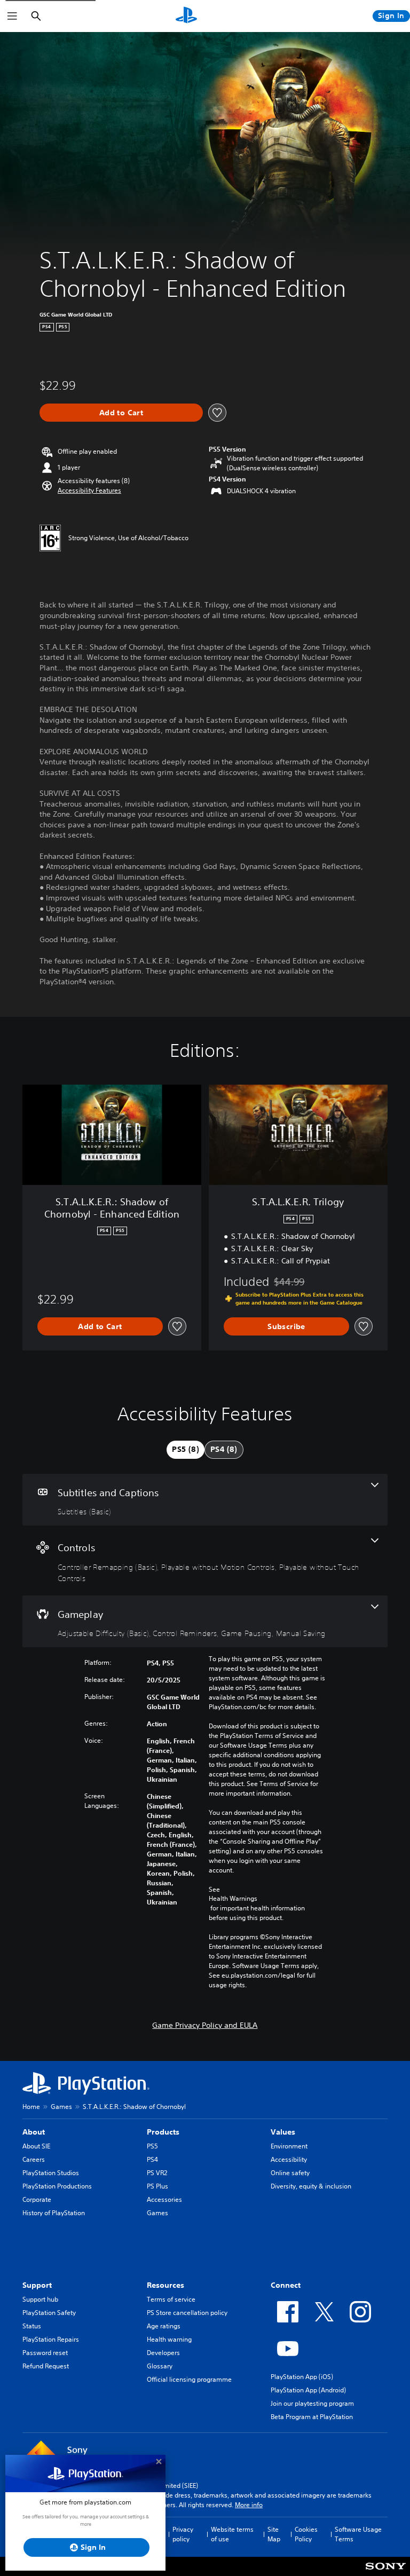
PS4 (152, 2159)
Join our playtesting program (312, 2403)
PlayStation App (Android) (308, 2390)
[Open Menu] (12, 16)
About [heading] (34, 2132)
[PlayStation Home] (186, 16)
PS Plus (157, 2186)
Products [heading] (163, 2132)
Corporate (37, 2199)
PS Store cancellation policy (187, 2313)
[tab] (186, 1450)
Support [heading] (37, 2285)
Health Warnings (233, 1899)
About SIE (36, 2146)
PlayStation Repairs (51, 2339)
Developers (163, 2353)
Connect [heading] (286, 2285)
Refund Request (46, 2366)
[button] (89, 491)
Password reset (45, 2353)
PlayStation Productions (57, 2186)
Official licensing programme (189, 2379)
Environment (289, 2146)
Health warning (169, 2339)
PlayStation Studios (51, 2173)
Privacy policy (183, 2534)
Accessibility (289, 2159)
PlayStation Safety (49, 2313)
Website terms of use (232, 2534)
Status (32, 2326)
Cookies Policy (306, 2534)
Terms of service (171, 2299)
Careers (34, 2159)
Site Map (274, 2534)
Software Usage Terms (358, 2534)
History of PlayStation (54, 2213)
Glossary (160, 2366)
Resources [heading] (165, 2285)
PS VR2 (157, 2173)
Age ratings (164, 2326)
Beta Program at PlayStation (312, 2417)
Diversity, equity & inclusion (311, 2186)
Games (61, 2107)
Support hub (40, 2299)
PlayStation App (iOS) (302, 2377)
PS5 (152, 2146)
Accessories (164, 2199)
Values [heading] (283, 2132)
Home (31, 2107)
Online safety (290, 2173)
